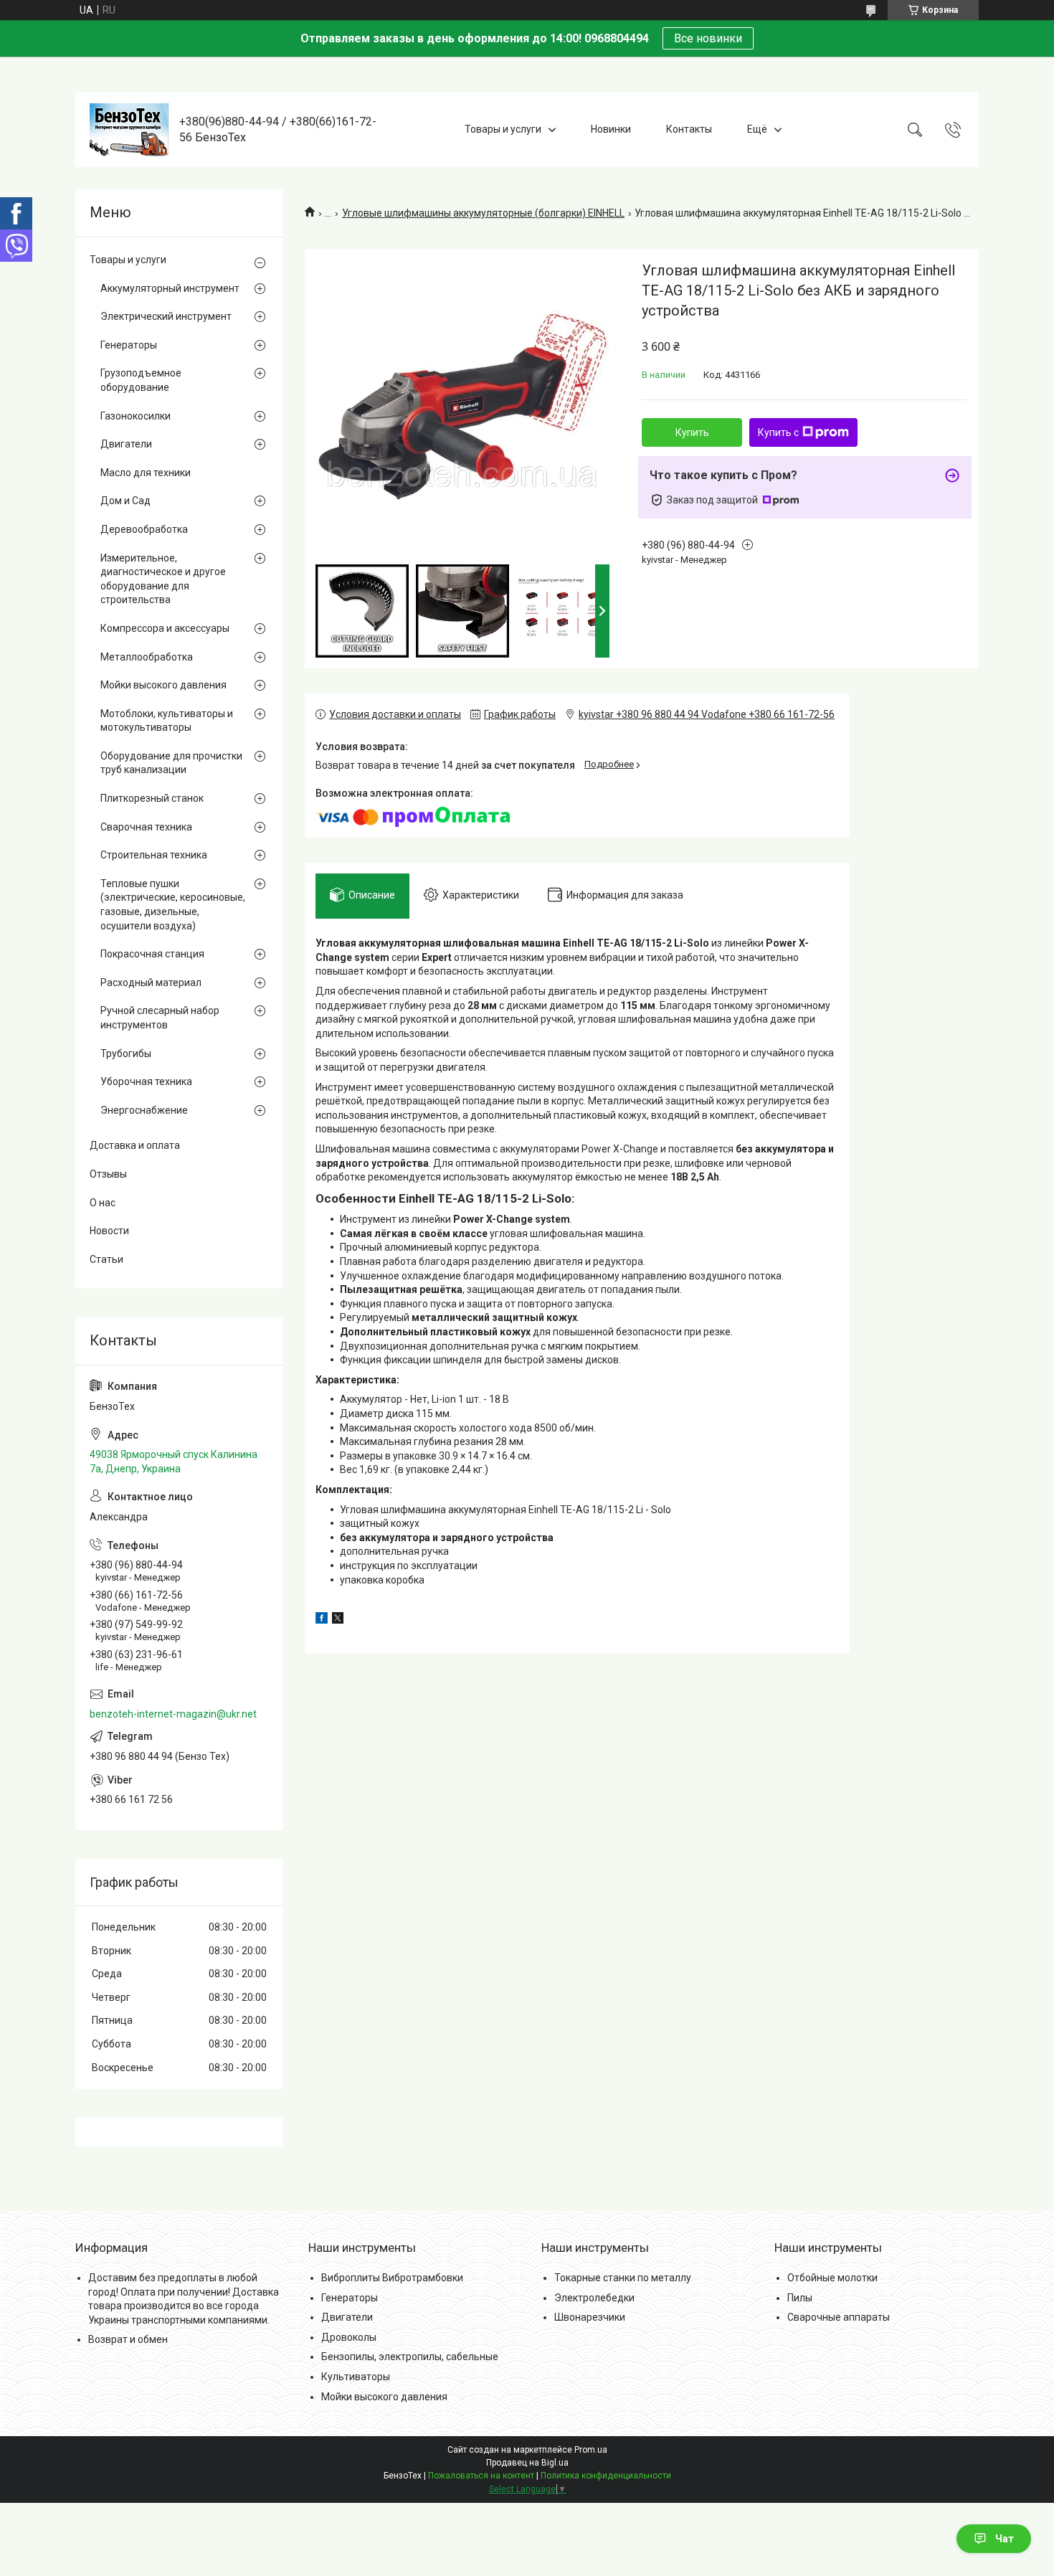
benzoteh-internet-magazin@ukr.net (173, 1714)
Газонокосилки (136, 416)
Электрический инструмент (166, 316)
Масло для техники (146, 473)
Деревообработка (144, 529)
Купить (692, 432)
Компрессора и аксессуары (165, 628)
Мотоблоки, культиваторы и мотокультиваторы (167, 721)
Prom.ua (591, 2450)
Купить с (778, 432)
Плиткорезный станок (152, 798)
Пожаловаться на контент (481, 2476)
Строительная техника (154, 855)
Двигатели (126, 444)
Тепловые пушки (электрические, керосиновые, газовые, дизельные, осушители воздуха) (173, 905)
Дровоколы (349, 2337)
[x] (338, 1620)
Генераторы (129, 345)
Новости (109, 1231)
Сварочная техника (146, 827)
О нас (103, 1203)
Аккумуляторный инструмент (170, 288)
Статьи (106, 1259)
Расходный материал (151, 982)
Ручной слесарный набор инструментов (160, 1018)
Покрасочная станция (152, 954)
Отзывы (108, 1174)
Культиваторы (356, 2377)
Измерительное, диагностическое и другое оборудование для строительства (163, 579)
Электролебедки (594, 2298)
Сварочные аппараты (839, 2317)
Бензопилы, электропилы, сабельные (410, 2357)
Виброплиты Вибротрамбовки (392, 2278)
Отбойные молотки (832, 2278)
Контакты (689, 129)
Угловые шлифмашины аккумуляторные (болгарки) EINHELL (483, 213)
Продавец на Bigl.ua (527, 2463)
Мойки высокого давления (163, 685)
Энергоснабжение (144, 1110)
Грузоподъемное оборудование (141, 380)
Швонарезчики (590, 2317)
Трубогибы (126, 1053)
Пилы (800, 2298)
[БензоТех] (129, 130)
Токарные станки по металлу (623, 2278)
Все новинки (708, 38)
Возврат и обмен (128, 2339)
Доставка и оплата (135, 1145)
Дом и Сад (125, 501)
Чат (1005, 2539)
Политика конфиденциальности (606, 2476)
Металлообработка (147, 657)
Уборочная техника (146, 1081)
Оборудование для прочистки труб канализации (171, 763)
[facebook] (322, 1620)
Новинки (611, 129)
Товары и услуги (503, 129)
